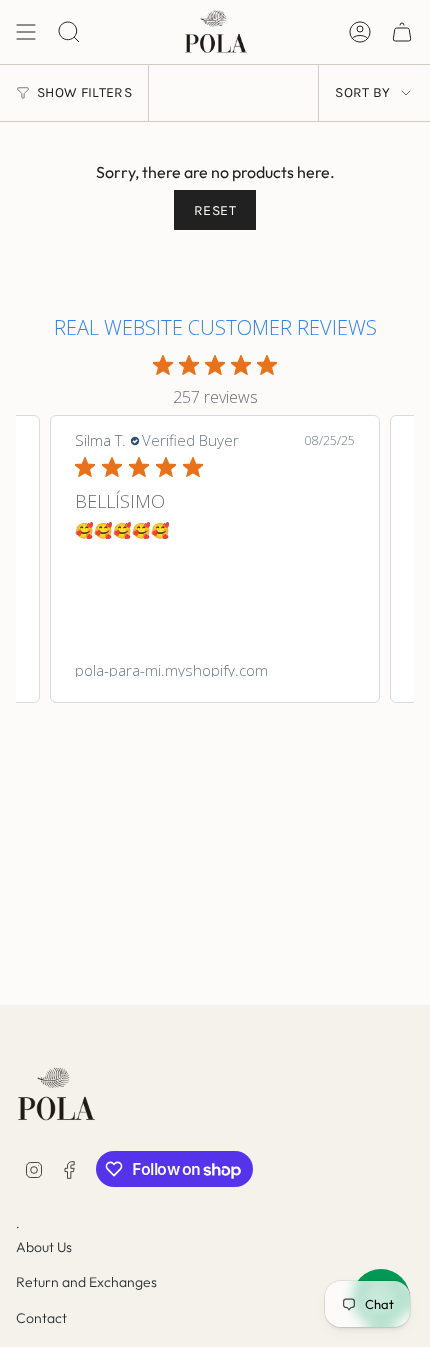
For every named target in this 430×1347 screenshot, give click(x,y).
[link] (215, 670)
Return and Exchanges (86, 1282)
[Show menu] (26, 32)
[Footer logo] (56, 1094)
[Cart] (402, 32)
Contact (41, 1318)
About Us (44, 1247)
